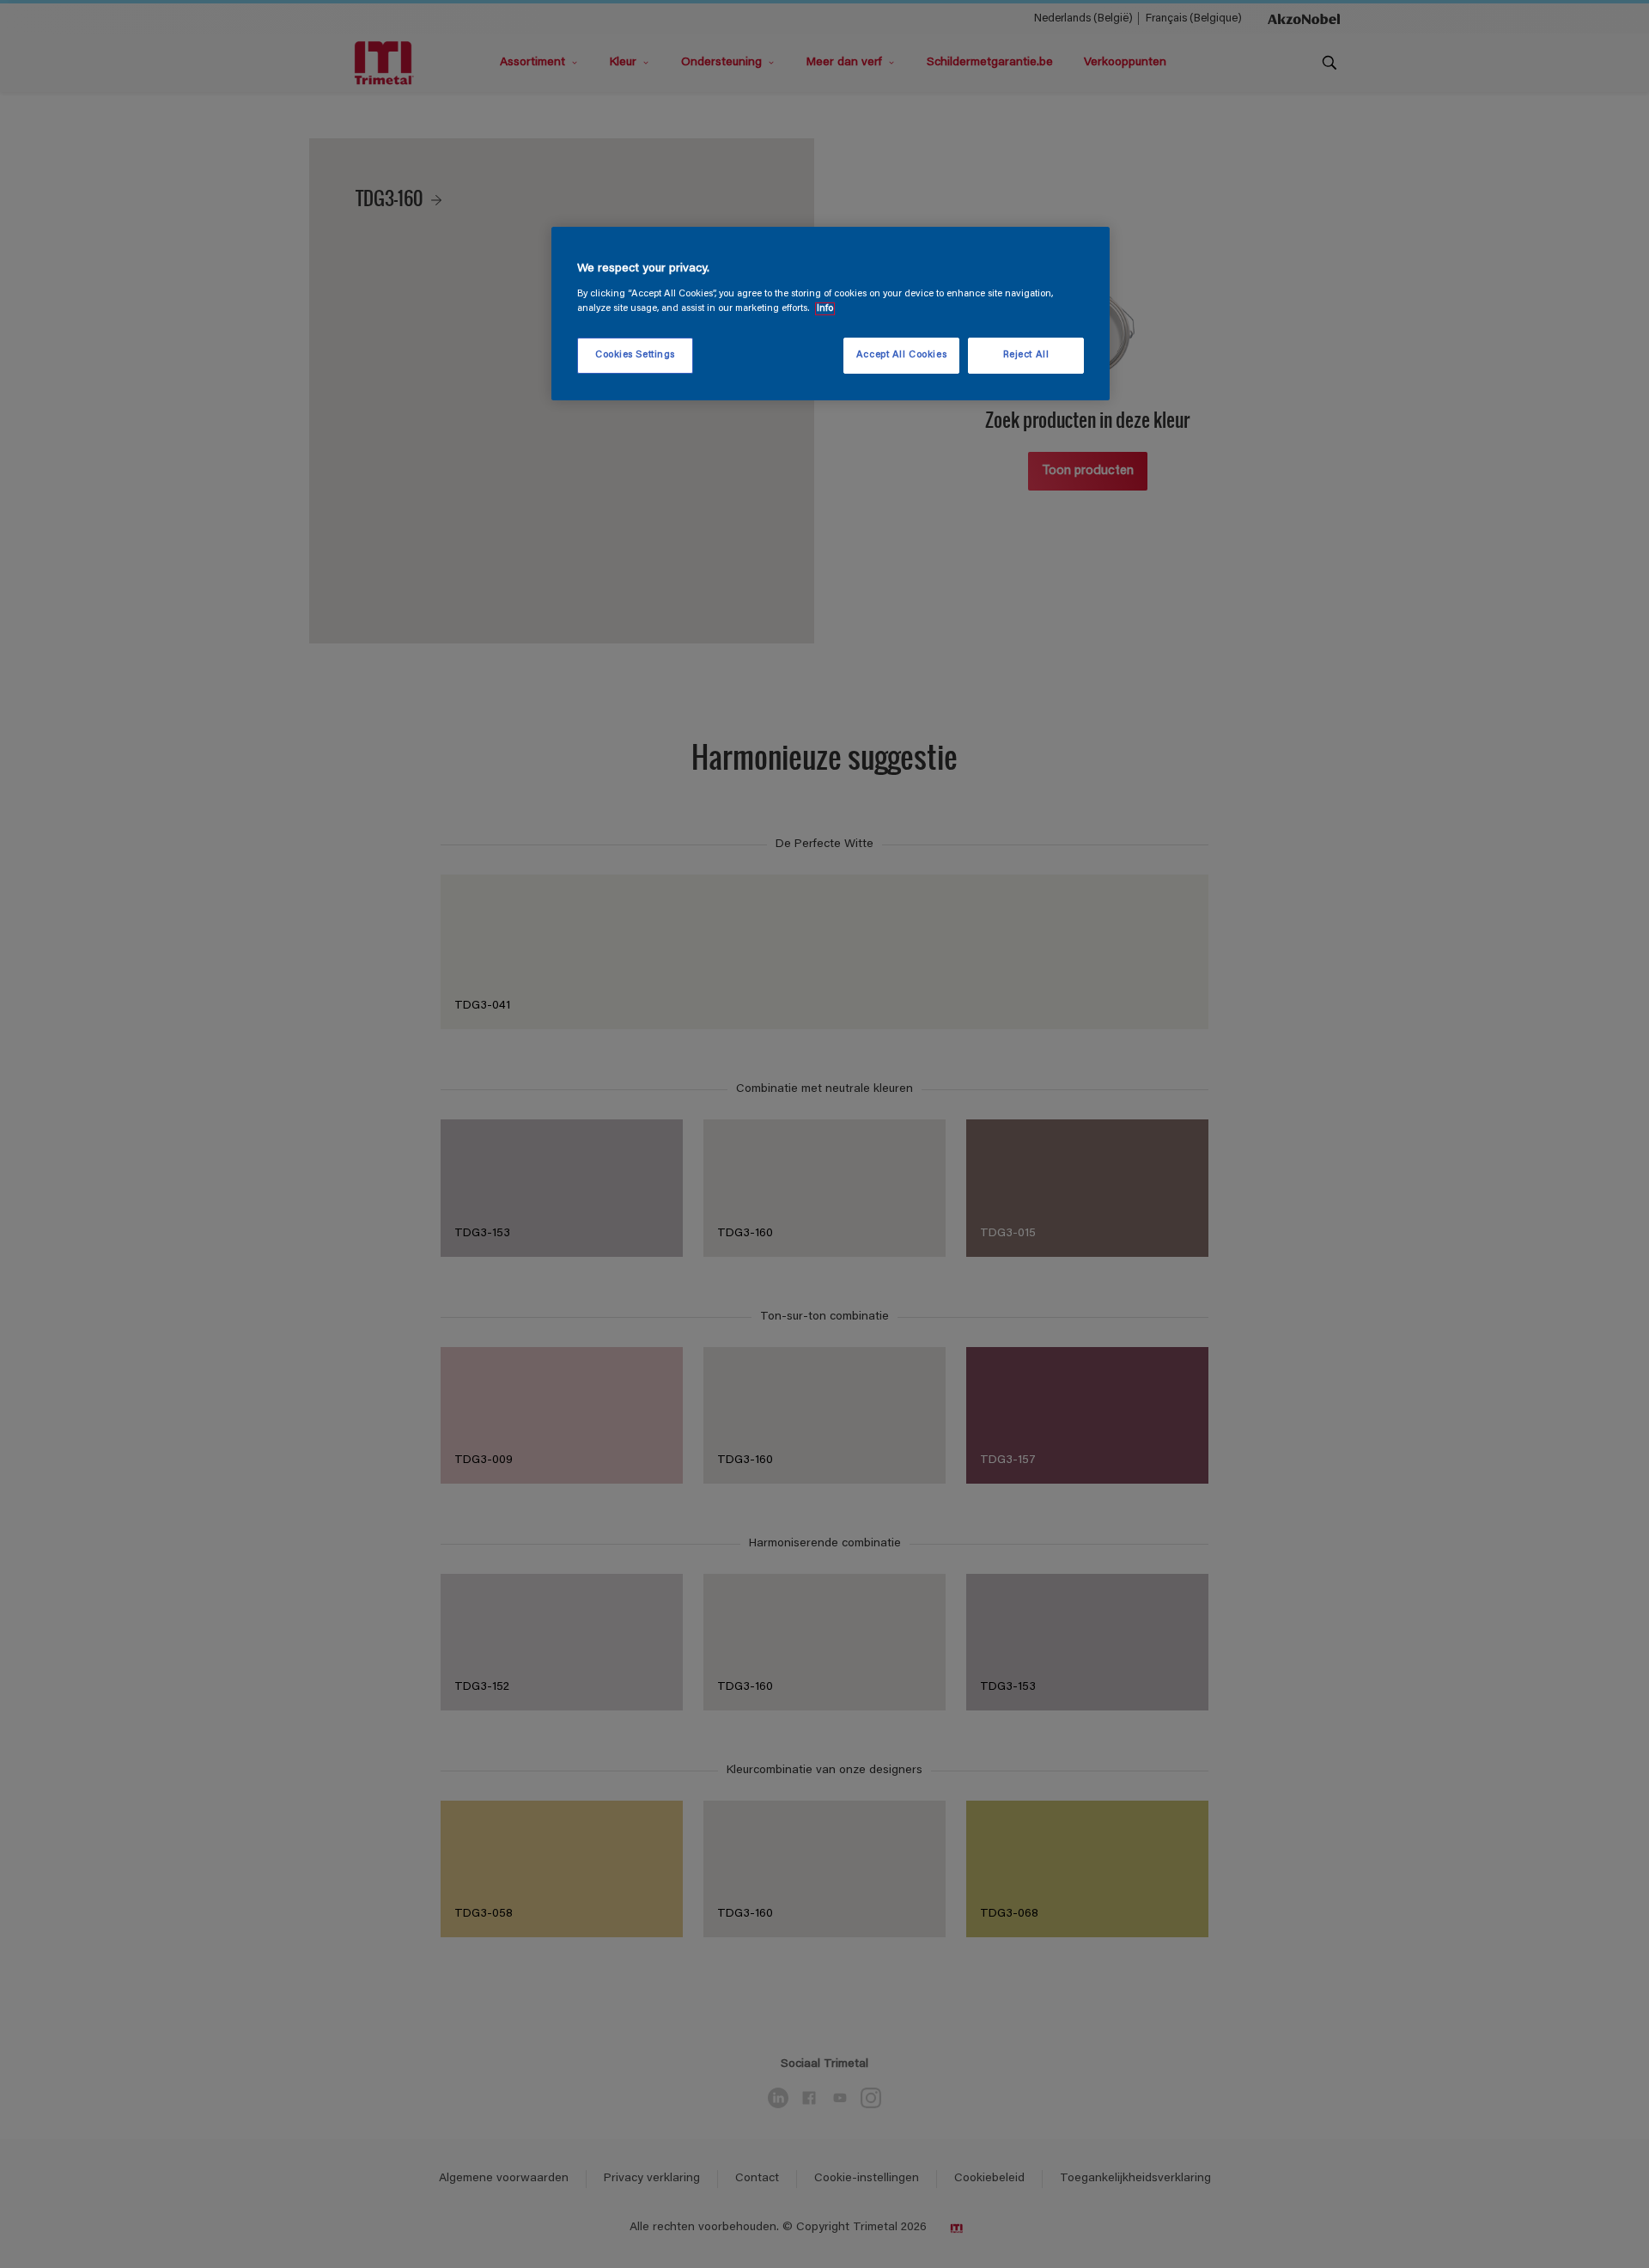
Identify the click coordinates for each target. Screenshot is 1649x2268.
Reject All (1026, 355)
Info (825, 309)
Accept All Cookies (901, 355)
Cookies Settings (635, 355)
